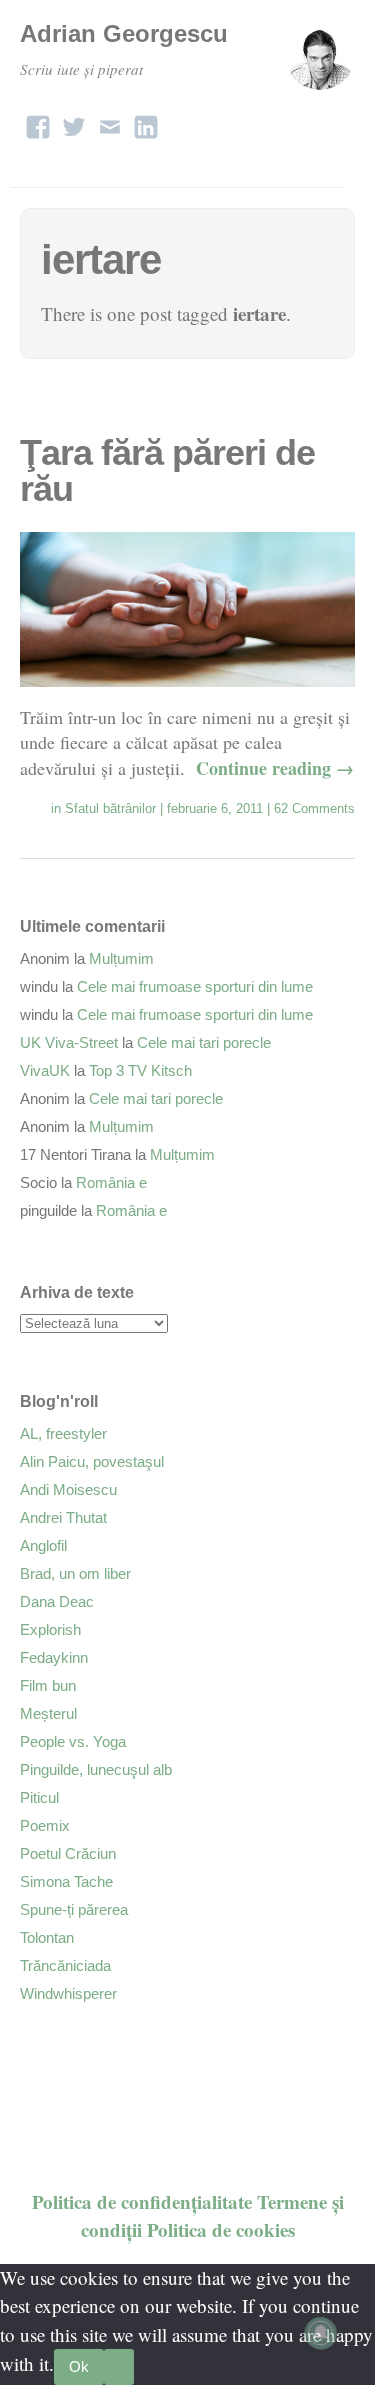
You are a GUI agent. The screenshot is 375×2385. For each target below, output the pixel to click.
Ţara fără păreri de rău (167, 470)
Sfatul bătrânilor (110, 808)
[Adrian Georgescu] (320, 64)
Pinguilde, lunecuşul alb (96, 1769)
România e (111, 1182)
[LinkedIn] (146, 121)
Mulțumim (121, 958)
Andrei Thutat (63, 1517)
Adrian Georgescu (124, 33)
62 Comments (314, 808)
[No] (119, 2367)
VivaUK (45, 1070)
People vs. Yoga (73, 1741)
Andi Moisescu (68, 1489)
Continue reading (275, 768)
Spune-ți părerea (74, 1909)
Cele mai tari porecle (204, 1042)
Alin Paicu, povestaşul (92, 1461)
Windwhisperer (68, 1993)
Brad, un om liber (75, 1573)
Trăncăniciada (65, 1965)
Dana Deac (57, 1601)
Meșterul (48, 1713)
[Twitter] (74, 121)
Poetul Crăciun (68, 1853)
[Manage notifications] (321, 2333)
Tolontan (47, 1937)
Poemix (45, 1825)
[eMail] (110, 121)
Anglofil (43, 1545)
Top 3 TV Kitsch (140, 1070)
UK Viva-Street (69, 1042)
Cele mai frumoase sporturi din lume (195, 986)
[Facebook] (38, 121)
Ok (79, 2366)
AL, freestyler (63, 1433)
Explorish (50, 1629)
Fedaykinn (54, 1657)
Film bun (48, 1685)
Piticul (39, 1797)
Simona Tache (66, 1881)
